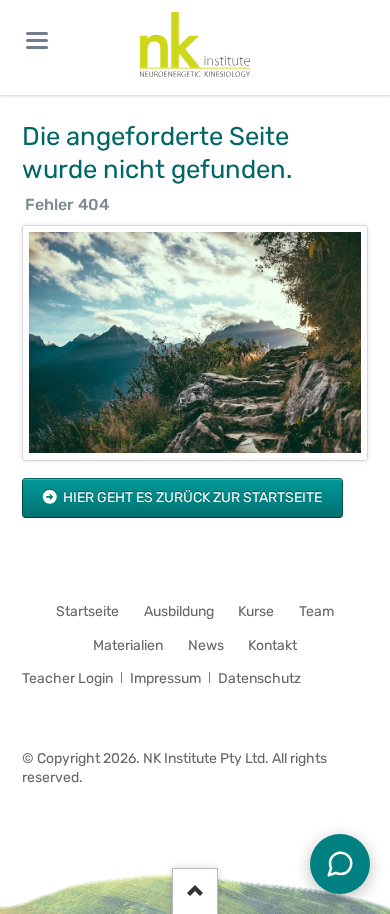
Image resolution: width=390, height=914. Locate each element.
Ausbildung (179, 611)
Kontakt (272, 645)
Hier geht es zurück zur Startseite (191, 497)
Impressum (165, 678)
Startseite (87, 611)
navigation (37, 40)
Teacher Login (67, 678)
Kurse (256, 611)
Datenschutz (259, 678)
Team (316, 611)
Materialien (128, 645)
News (206, 645)
